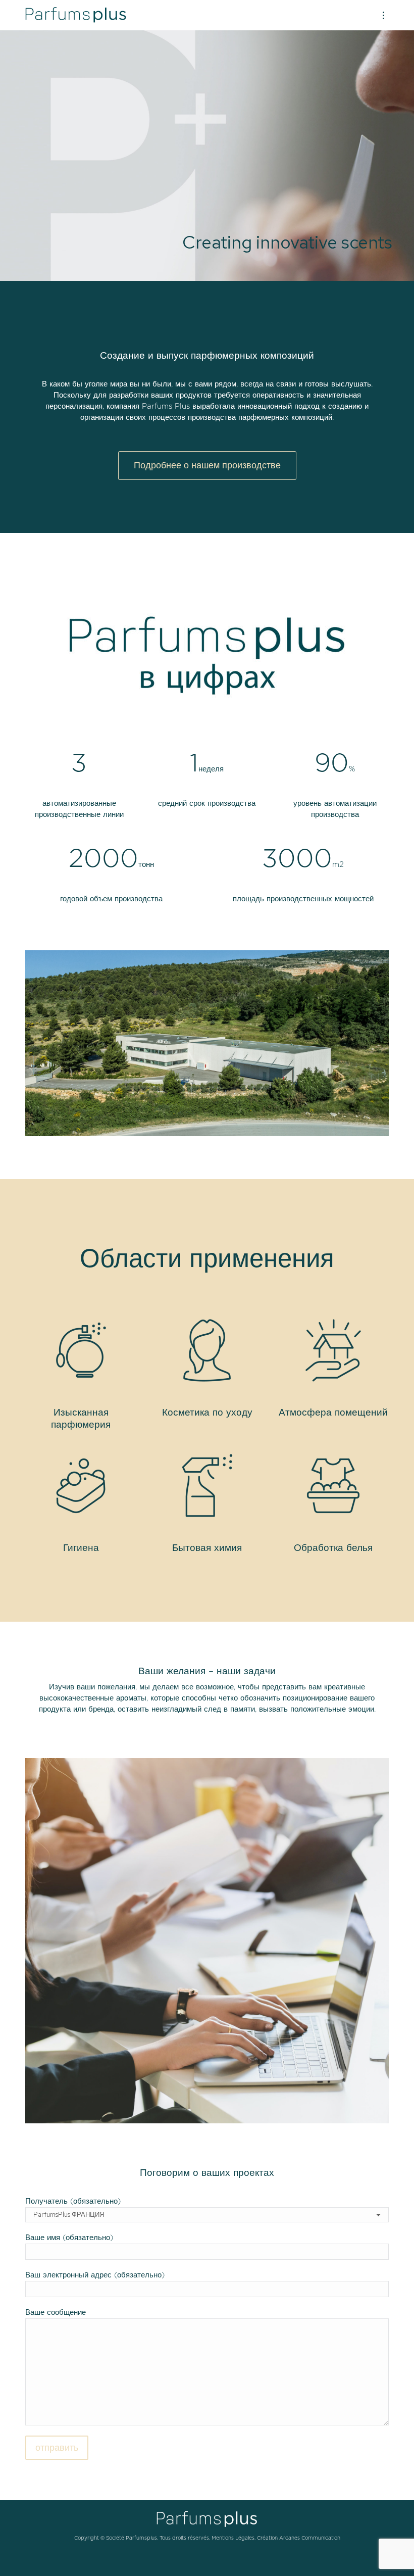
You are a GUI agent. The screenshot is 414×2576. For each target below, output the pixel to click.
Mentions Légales (233, 2538)
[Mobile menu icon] (383, 15)
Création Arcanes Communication (299, 2538)
